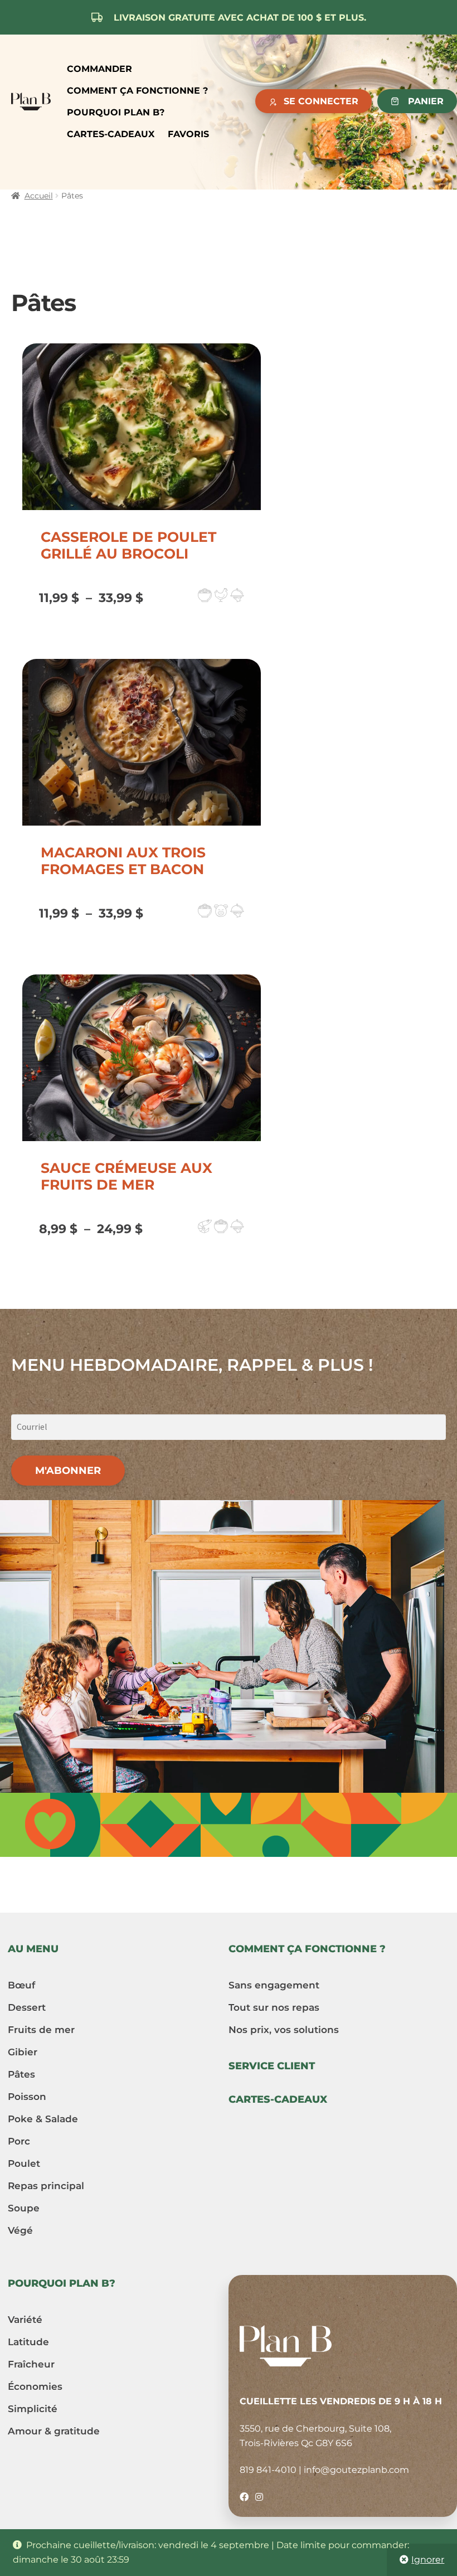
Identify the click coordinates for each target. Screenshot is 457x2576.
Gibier (23, 2052)
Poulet (24, 2163)
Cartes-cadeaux (111, 134)
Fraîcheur (31, 2364)
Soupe (24, 2208)
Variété (25, 2320)
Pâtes (21, 2074)
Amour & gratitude (54, 2431)
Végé (20, 2230)
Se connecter (321, 101)
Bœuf (21, 1985)
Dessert (27, 2007)
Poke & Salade (43, 2119)
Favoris (188, 134)
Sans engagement (274, 1985)
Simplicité (33, 2409)
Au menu (33, 1949)
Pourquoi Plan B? (116, 112)
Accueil (39, 196)
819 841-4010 (268, 2470)
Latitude (28, 2342)
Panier (426, 101)
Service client (272, 2066)
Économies (35, 2386)
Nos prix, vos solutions (284, 2030)
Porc (19, 2141)
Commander (99, 69)
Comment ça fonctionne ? (137, 91)
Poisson (27, 2097)
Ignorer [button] (428, 2560)
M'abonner (68, 1471)
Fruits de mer (41, 2030)
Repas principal (46, 2186)
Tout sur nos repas (274, 2007)
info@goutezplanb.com (356, 2470)
